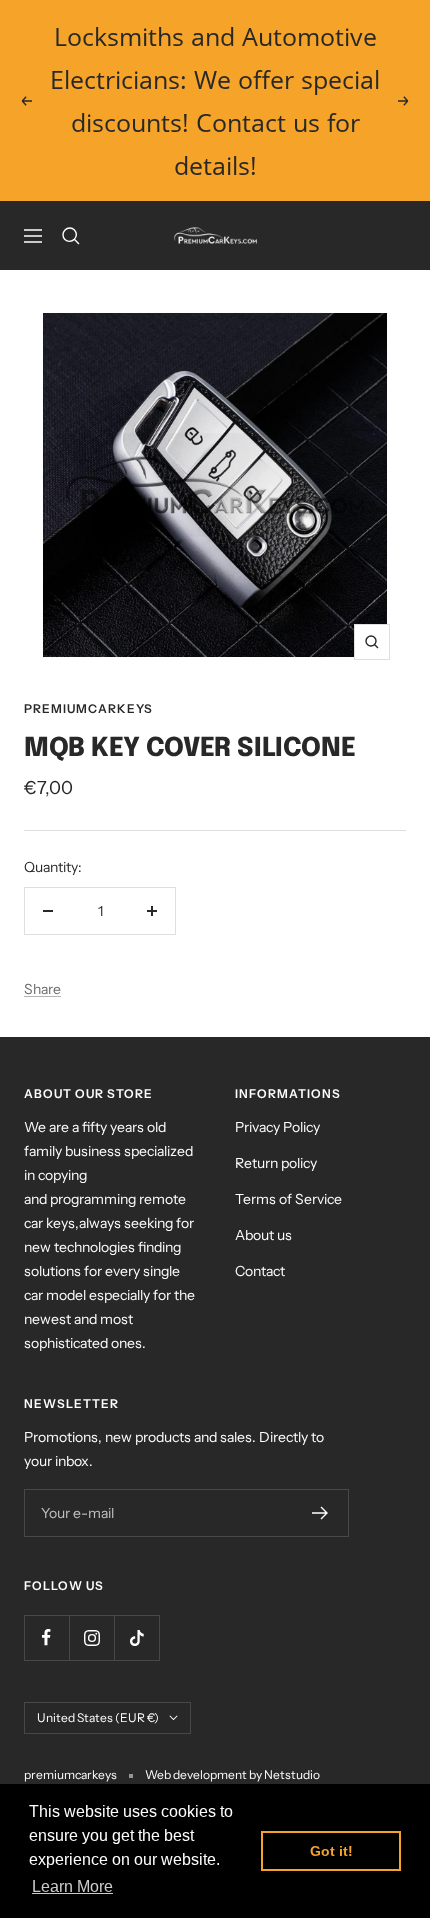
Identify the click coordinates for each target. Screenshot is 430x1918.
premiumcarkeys (88, 708)
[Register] (320, 1513)
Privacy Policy (277, 1127)
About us (263, 1235)
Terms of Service (288, 1199)
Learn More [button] (72, 1886)
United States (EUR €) (98, 1717)
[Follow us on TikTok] (136, 1637)
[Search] (71, 236)
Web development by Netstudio (232, 1774)
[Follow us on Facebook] (46, 1637)
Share (42, 989)
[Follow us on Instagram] (91, 1637)
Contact (260, 1271)
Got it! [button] (331, 1851)
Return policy (276, 1163)
